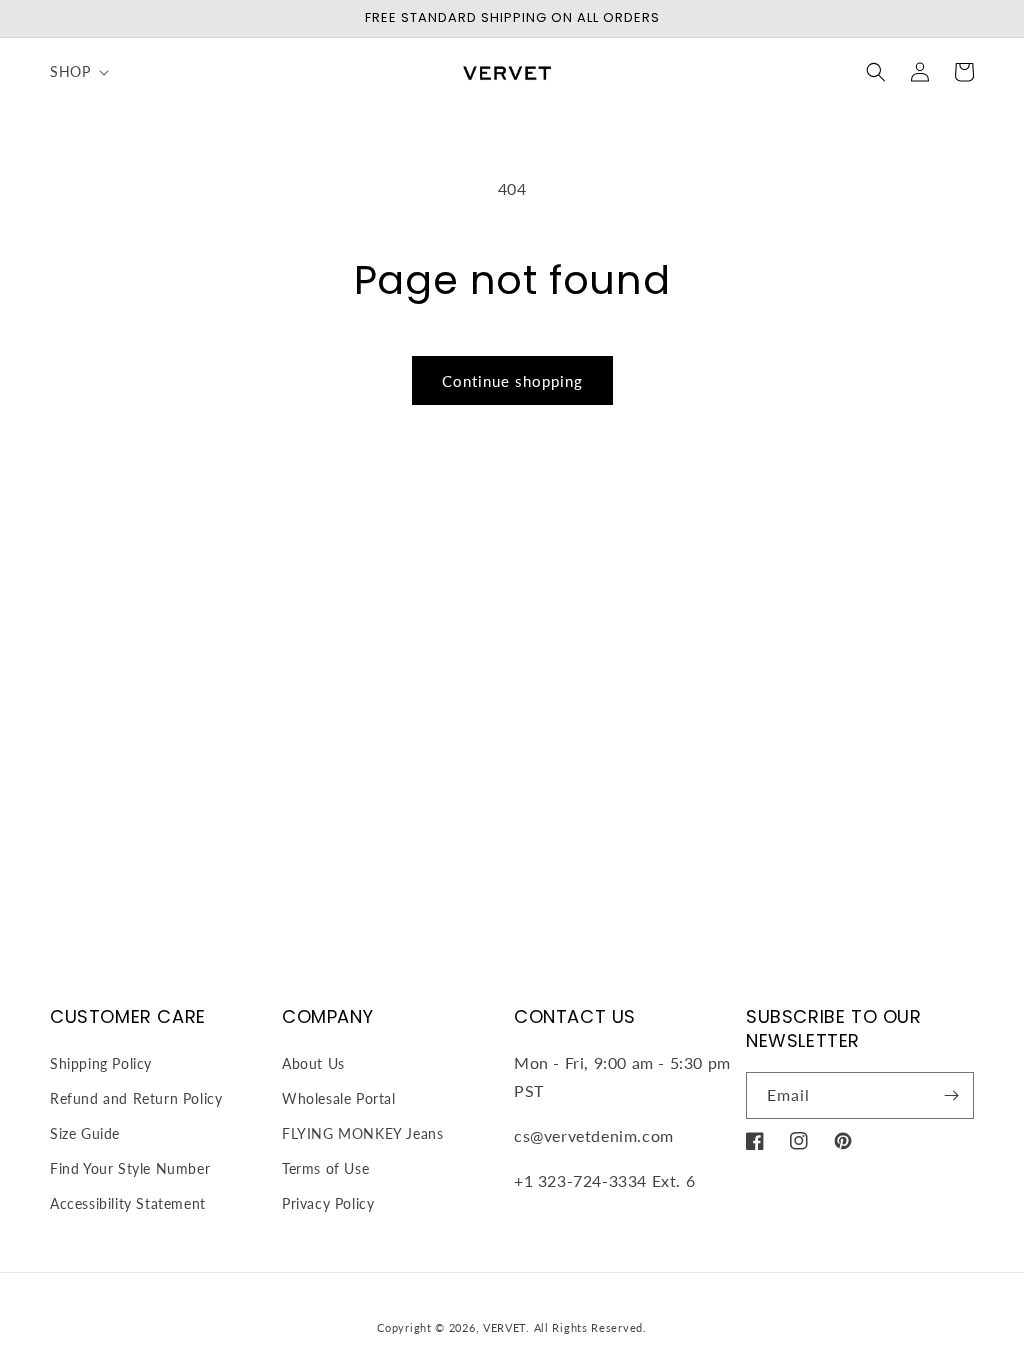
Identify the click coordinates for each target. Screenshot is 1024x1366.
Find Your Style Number (130, 1168)
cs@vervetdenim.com (594, 1135)
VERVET (504, 1327)
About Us (313, 1063)
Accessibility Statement (128, 1203)
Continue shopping (512, 381)
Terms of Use (325, 1168)
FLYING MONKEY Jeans (362, 1133)
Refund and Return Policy (136, 1098)
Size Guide (85, 1133)
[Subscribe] (951, 1095)
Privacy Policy (328, 1203)
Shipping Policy (101, 1063)
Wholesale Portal (339, 1098)
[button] (77, 72)
